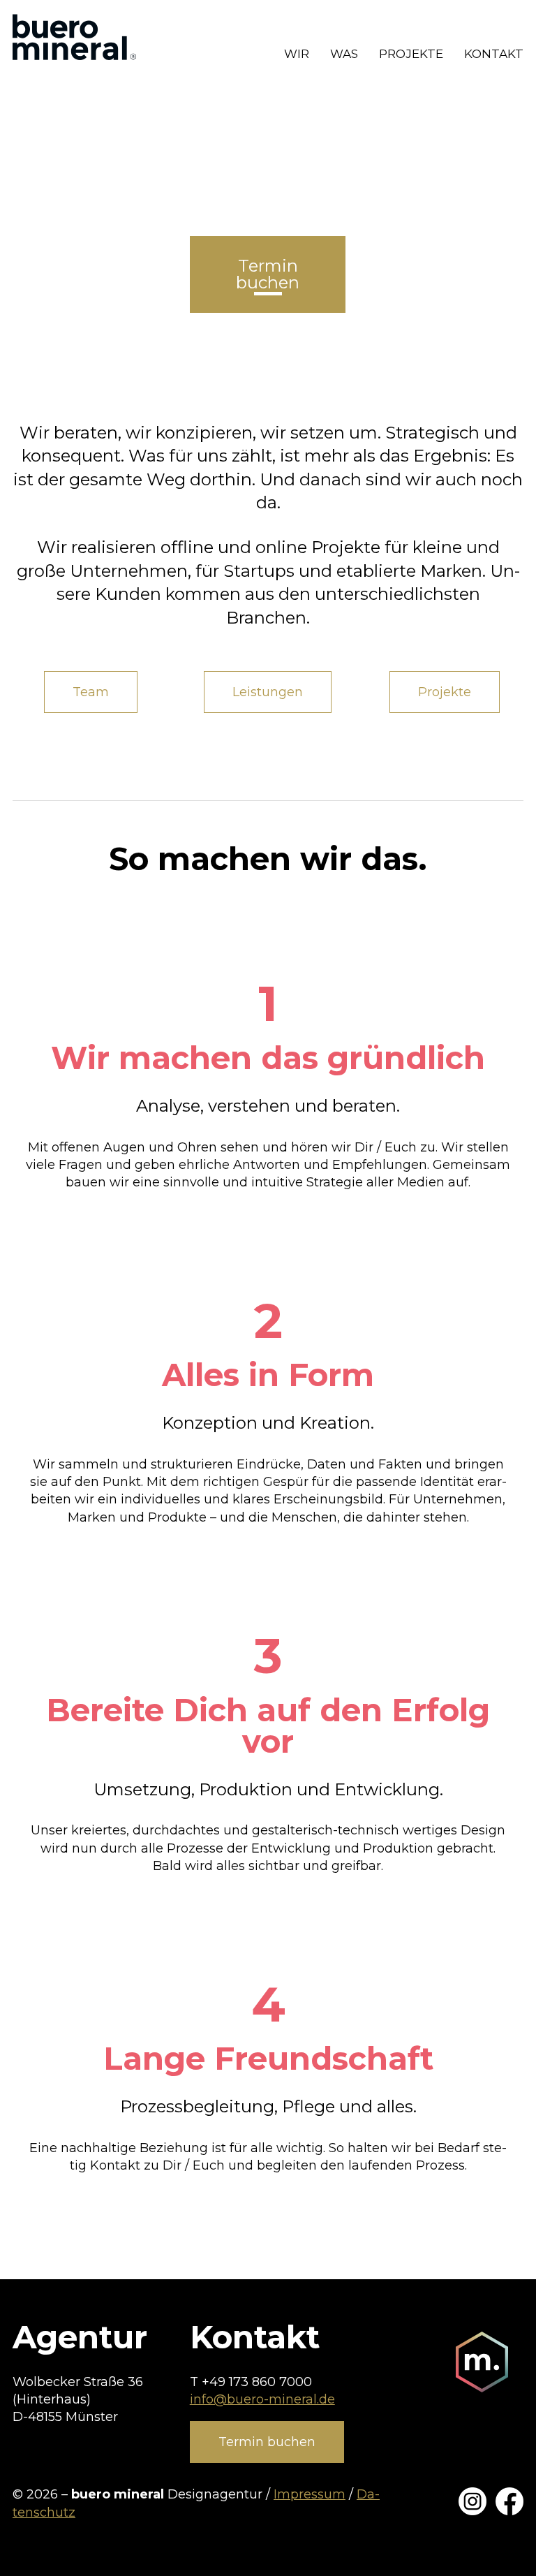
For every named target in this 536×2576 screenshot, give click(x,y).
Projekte (411, 54)
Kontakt (494, 54)
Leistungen (268, 692)
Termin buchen (267, 2442)
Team (91, 692)
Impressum (310, 2494)
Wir (297, 54)
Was (344, 54)
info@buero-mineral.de (262, 2399)
